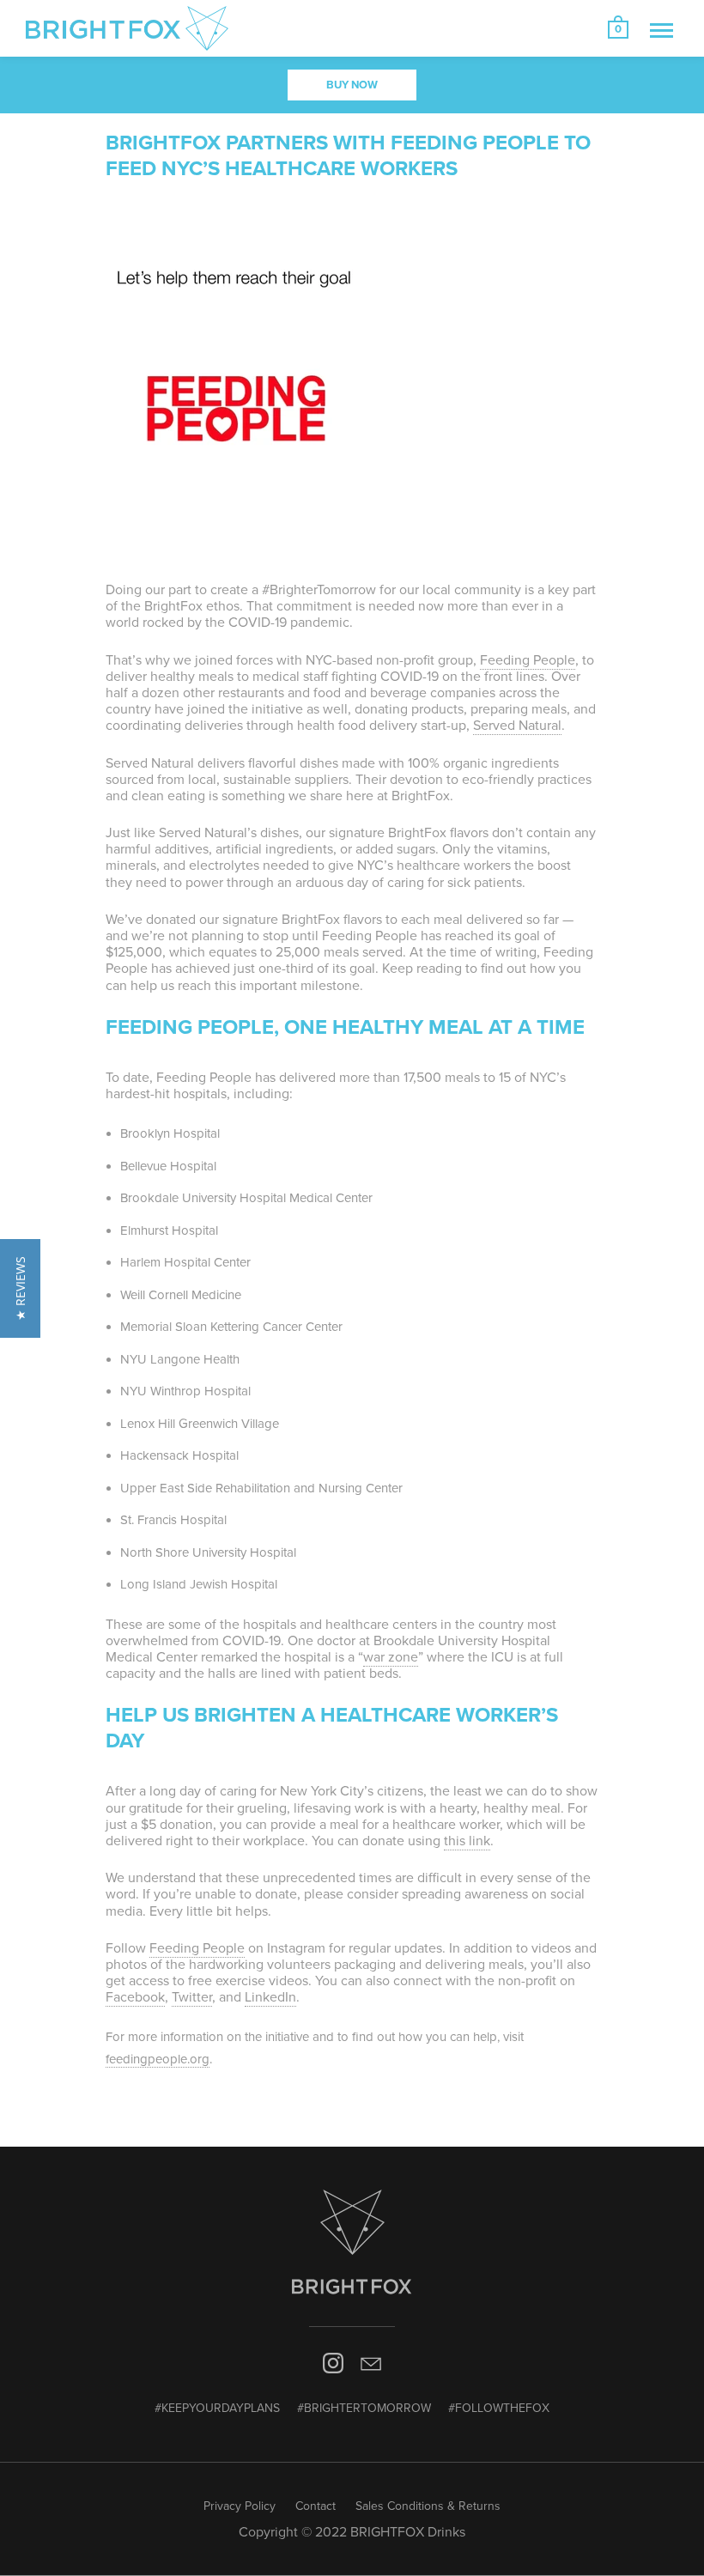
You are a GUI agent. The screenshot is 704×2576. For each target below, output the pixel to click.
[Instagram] (334, 2367)
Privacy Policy (240, 2506)
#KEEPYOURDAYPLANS (217, 2408)
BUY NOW (352, 85)
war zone (391, 1657)
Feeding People (528, 660)
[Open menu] (662, 30)
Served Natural (517, 726)
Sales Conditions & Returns (428, 2506)
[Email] (371, 2367)
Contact (316, 2506)
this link (467, 1841)
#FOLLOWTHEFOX (499, 2408)
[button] (20, 1288)
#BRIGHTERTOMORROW (364, 2408)
